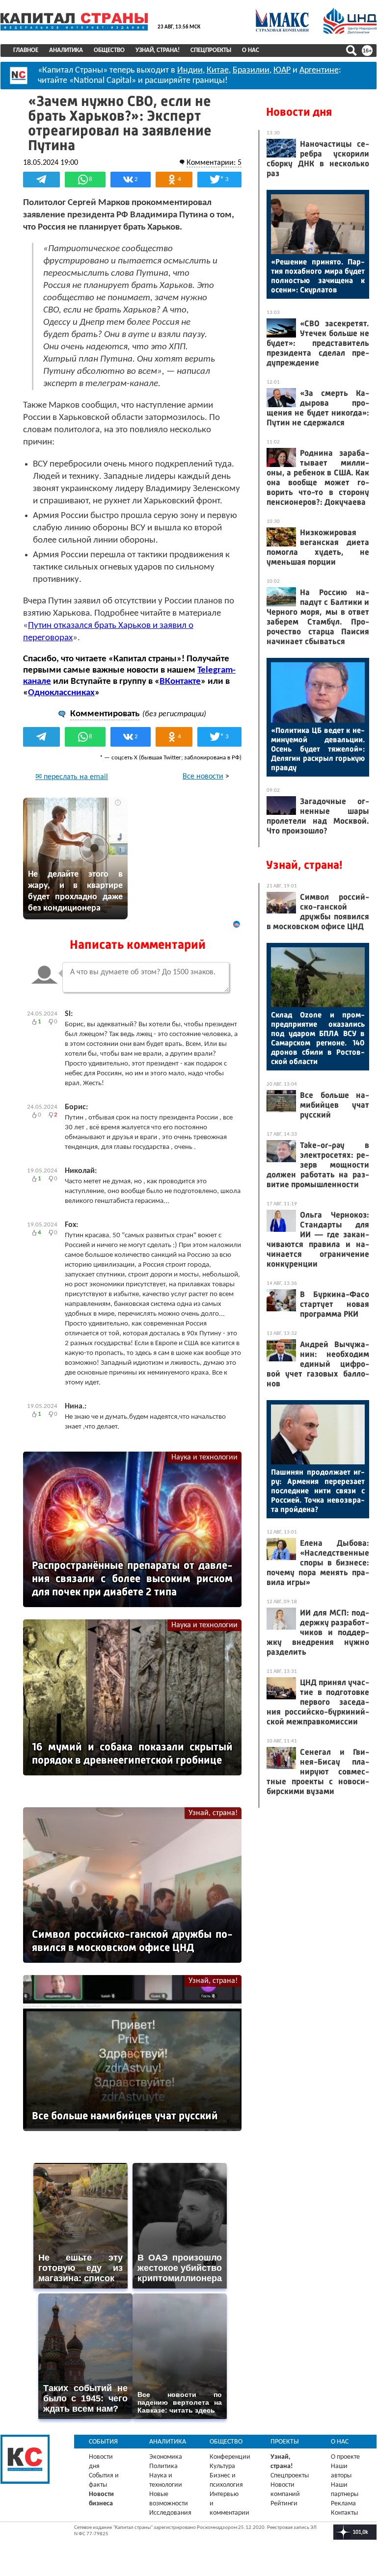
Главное (26, 50)
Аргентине (319, 70)
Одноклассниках (61, 693)
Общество (109, 50)
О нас (251, 50)
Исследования (170, 2513)
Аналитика (66, 50)
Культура (222, 2466)
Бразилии (251, 70)
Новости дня (299, 112)
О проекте (345, 2457)
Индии (190, 70)
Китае (218, 70)
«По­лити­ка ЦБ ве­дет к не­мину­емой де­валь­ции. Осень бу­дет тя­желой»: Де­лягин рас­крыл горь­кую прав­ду (318, 749)
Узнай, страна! (158, 50)
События (103, 2442)
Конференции (230, 2457)
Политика (163, 2466)
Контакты (344, 2513)
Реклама (343, 2504)
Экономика (166, 2457)
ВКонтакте (180, 682)
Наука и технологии (204, 1457)
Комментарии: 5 (214, 163)
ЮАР (282, 70)
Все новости (203, 777)
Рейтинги (284, 2504)
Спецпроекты (211, 50)
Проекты (285, 2442)
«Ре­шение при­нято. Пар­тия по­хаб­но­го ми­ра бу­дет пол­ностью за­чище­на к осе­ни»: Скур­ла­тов (318, 276)
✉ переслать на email (72, 777)
